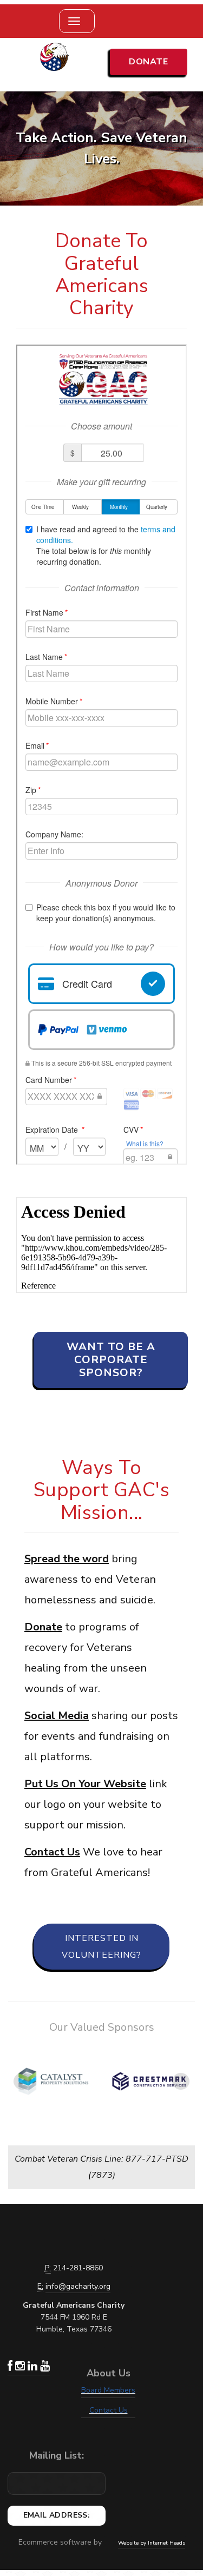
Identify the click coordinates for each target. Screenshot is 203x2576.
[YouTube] (45, 2367)
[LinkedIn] (34, 2367)
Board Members (108, 2390)
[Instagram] (21, 2367)
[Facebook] (11, 2367)
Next (181, 2082)
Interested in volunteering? (101, 1946)
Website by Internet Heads (152, 2543)
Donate (148, 62)
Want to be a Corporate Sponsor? (111, 1360)
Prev (22, 2082)
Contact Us (109, 2410)
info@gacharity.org (78, 2286)
